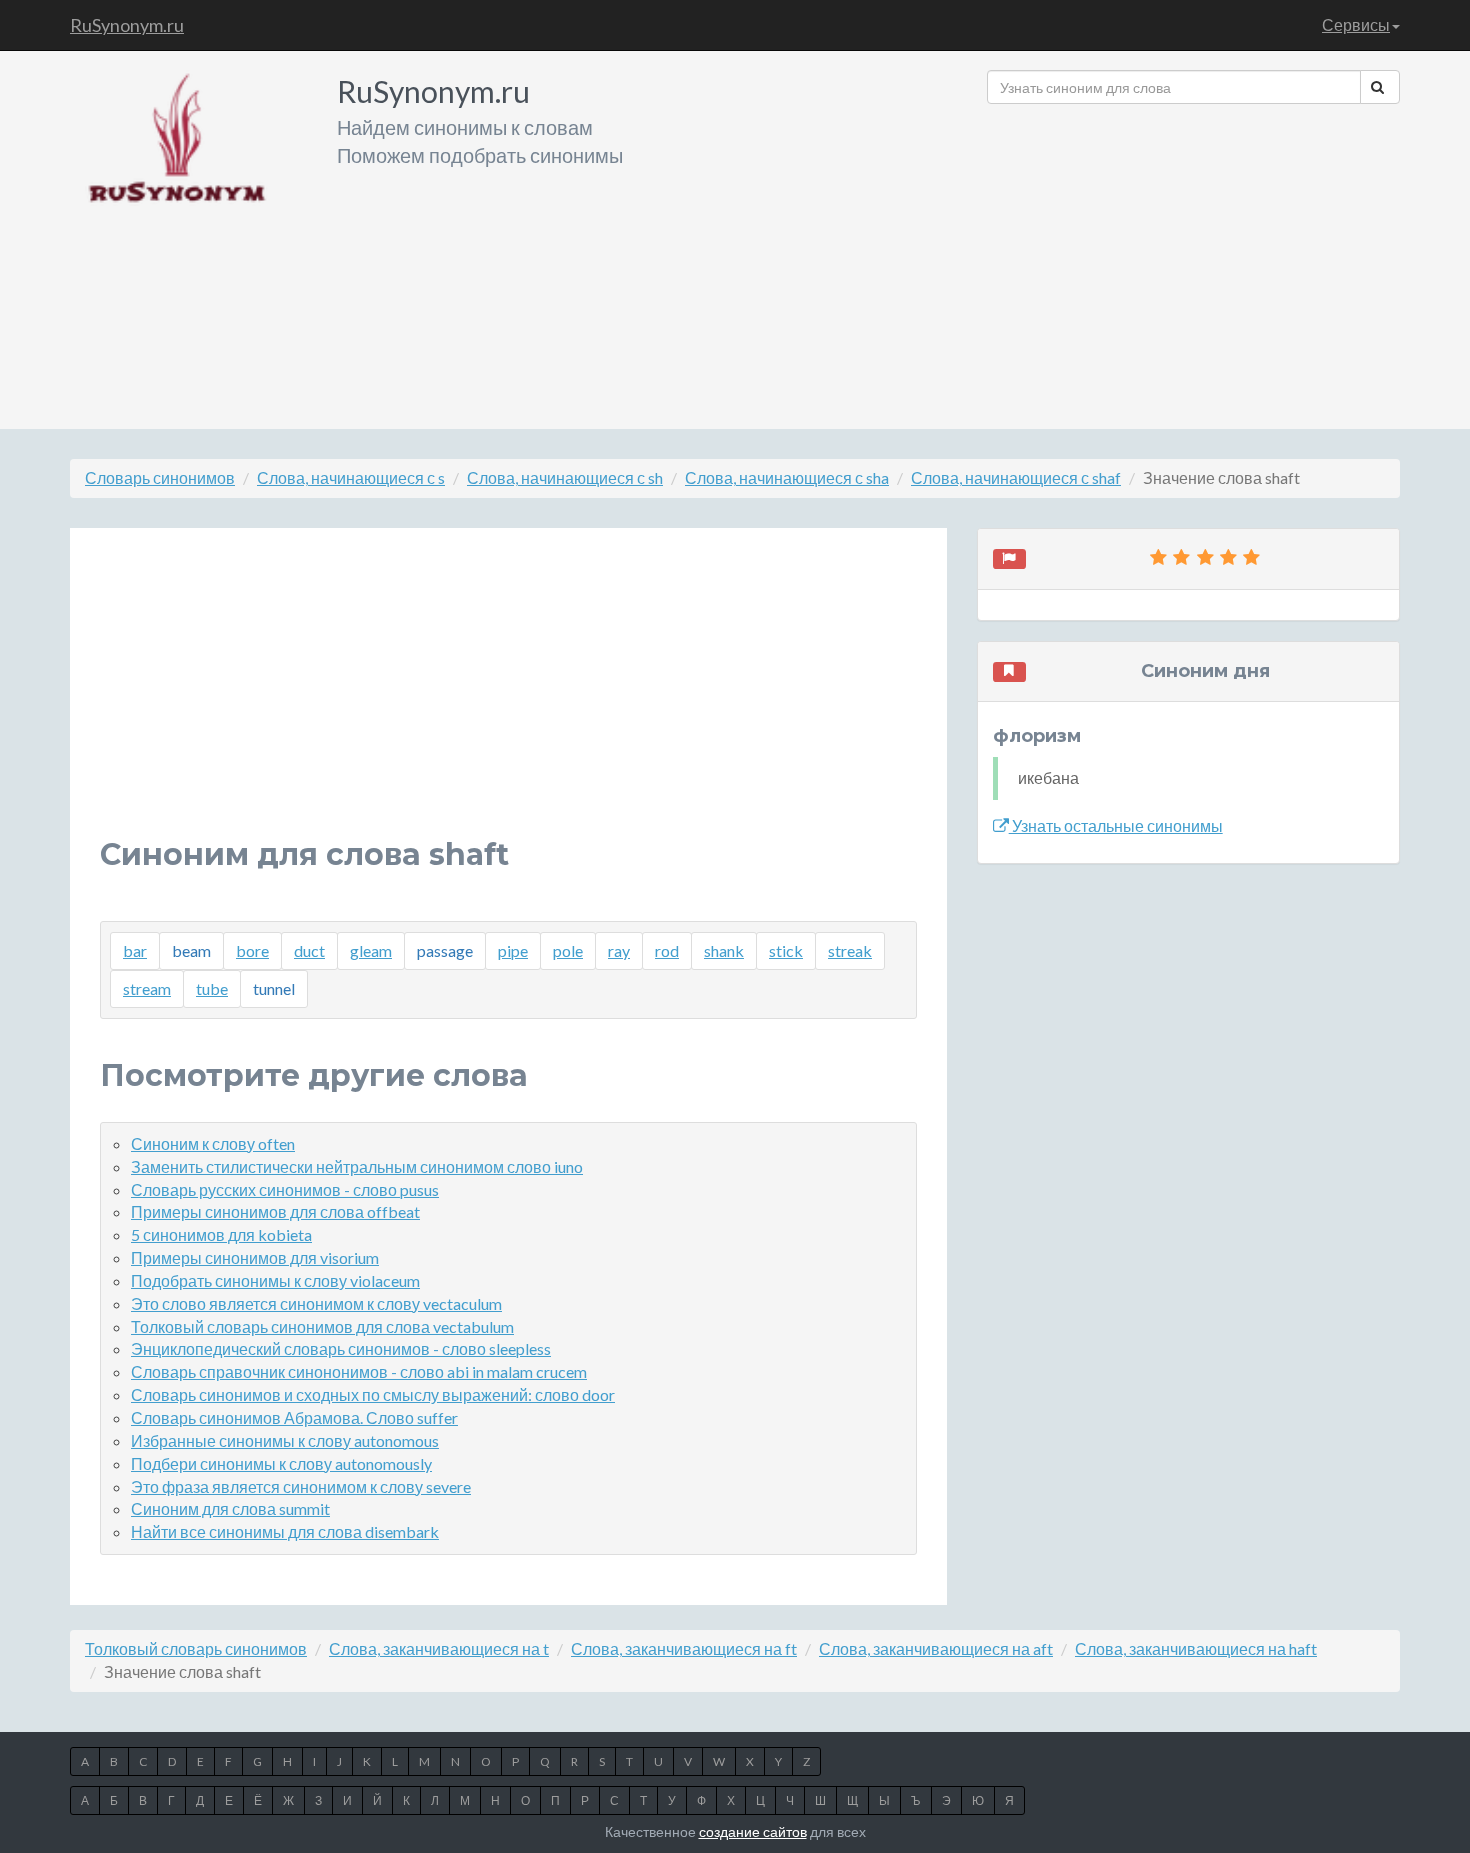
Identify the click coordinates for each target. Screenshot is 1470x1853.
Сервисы (1356, 24)
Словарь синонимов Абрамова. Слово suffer (294, 1417)
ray (619, 950)
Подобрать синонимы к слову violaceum (275, 1280)
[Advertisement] (1193, 259)
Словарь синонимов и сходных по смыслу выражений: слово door (373, 1394)
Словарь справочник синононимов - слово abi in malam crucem (359, 1371)
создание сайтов (753, 1831)
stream (147, 988)
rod (667, 950)
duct (309, 950)
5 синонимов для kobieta (221, 1234)
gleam (371, 950)
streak (850, 950)
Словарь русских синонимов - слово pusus (285, 1189)
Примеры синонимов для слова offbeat (275, 1211)
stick (786, 950)
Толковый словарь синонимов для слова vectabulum (322, 1326)
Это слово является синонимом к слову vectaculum (316, 1303)
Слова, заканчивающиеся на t (439, 1648)
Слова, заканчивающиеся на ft (684, 1648)
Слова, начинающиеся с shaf (1016, 477)
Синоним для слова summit (230, 1508)
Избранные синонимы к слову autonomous (285, 1440)
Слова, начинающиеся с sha (787, 477)
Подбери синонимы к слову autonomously (281, 1463)
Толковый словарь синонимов (196, 1648)
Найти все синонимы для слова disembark (285, 1531)
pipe (513, 950)
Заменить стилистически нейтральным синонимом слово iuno (357, 1166)
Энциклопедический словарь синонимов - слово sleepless (341, 1348)
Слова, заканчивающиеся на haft (1196, 1648)
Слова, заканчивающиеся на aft (936, 1648)
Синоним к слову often (213, 1143)
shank (724, 950)
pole (568, 950)
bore (252, 950)
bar (135, 950)
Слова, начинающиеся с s (351, 477)
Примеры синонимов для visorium (255, 1257)
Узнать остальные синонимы (1116, 825)
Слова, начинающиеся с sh (565, 477)
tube (212, 988)
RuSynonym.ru (127, 25)
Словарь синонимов (160, 477)
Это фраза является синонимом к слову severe (301, 1486)
